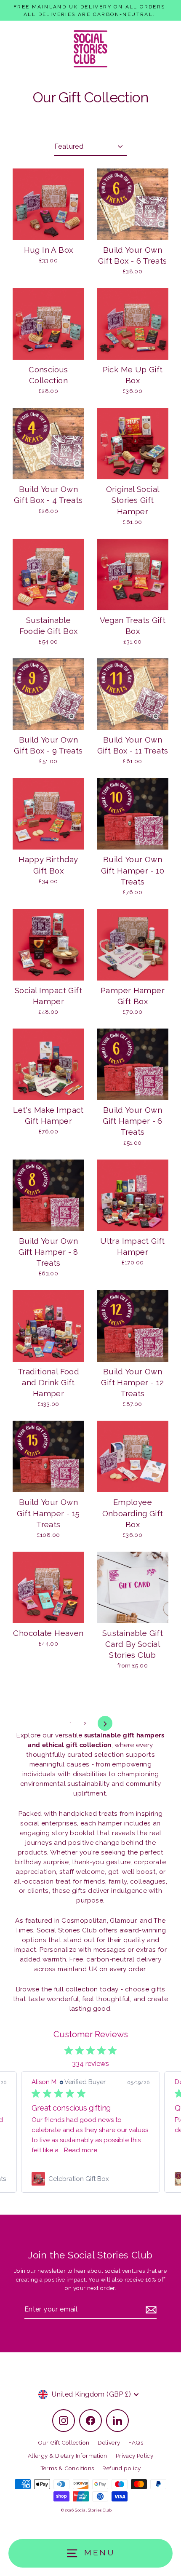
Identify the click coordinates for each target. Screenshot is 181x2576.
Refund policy (121, 2468)
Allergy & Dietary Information (68, 2456)
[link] (90, 2179)
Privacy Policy (134, 2456)
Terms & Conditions (67, 2468)
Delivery (109, 2442)
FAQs (136, 2442)
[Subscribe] (150, 2310)
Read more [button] (81, 2150)
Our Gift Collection (64, 2442)
